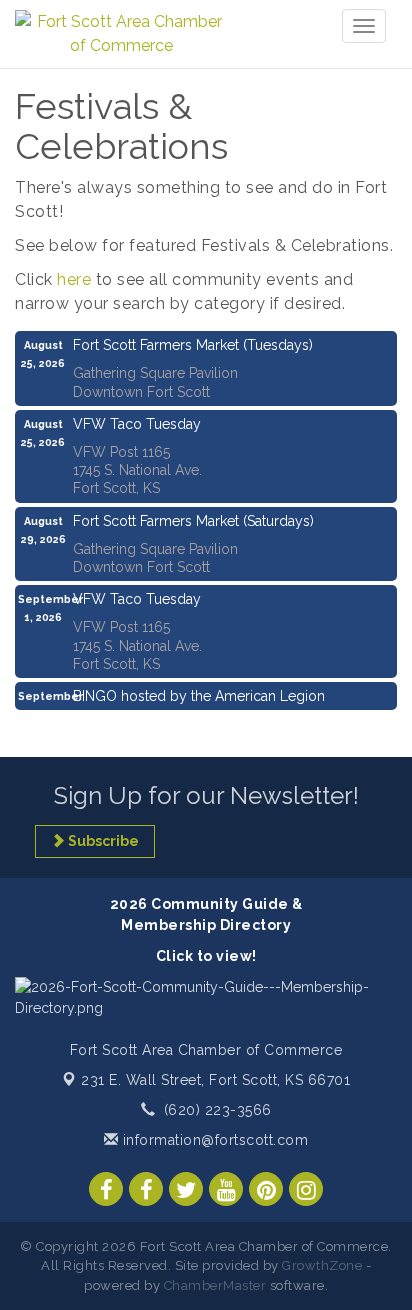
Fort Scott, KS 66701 (215, 1080)
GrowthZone (322, 1265)
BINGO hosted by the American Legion (199, 696)
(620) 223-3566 (218, 1110)
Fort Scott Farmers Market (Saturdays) (193, 521)
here (74, 279)
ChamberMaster (215, 1285)
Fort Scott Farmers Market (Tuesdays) (193, 345)
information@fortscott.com (213, 1140)
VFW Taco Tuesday (137, 424)
